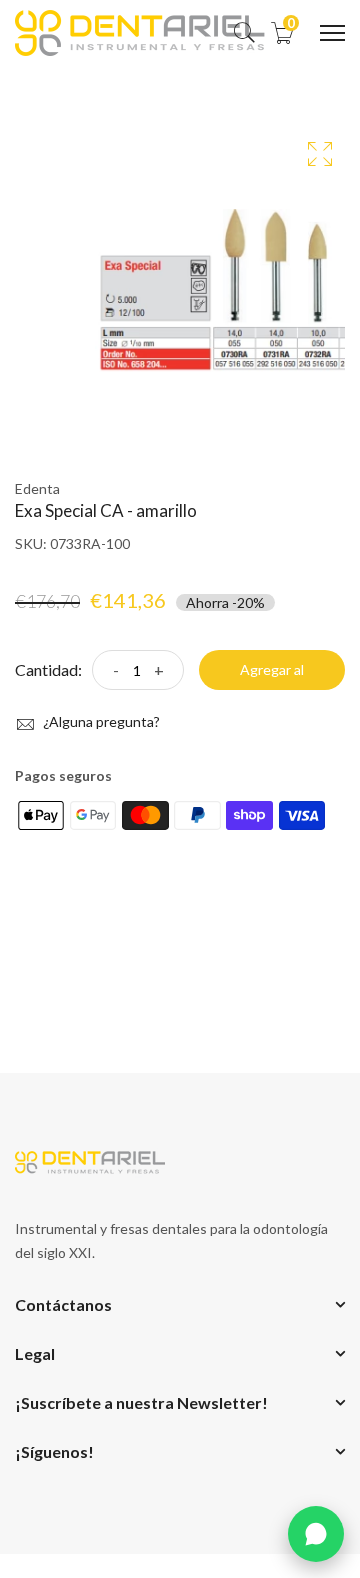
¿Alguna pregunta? (100, 721)
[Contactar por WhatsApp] (316, 1534)
